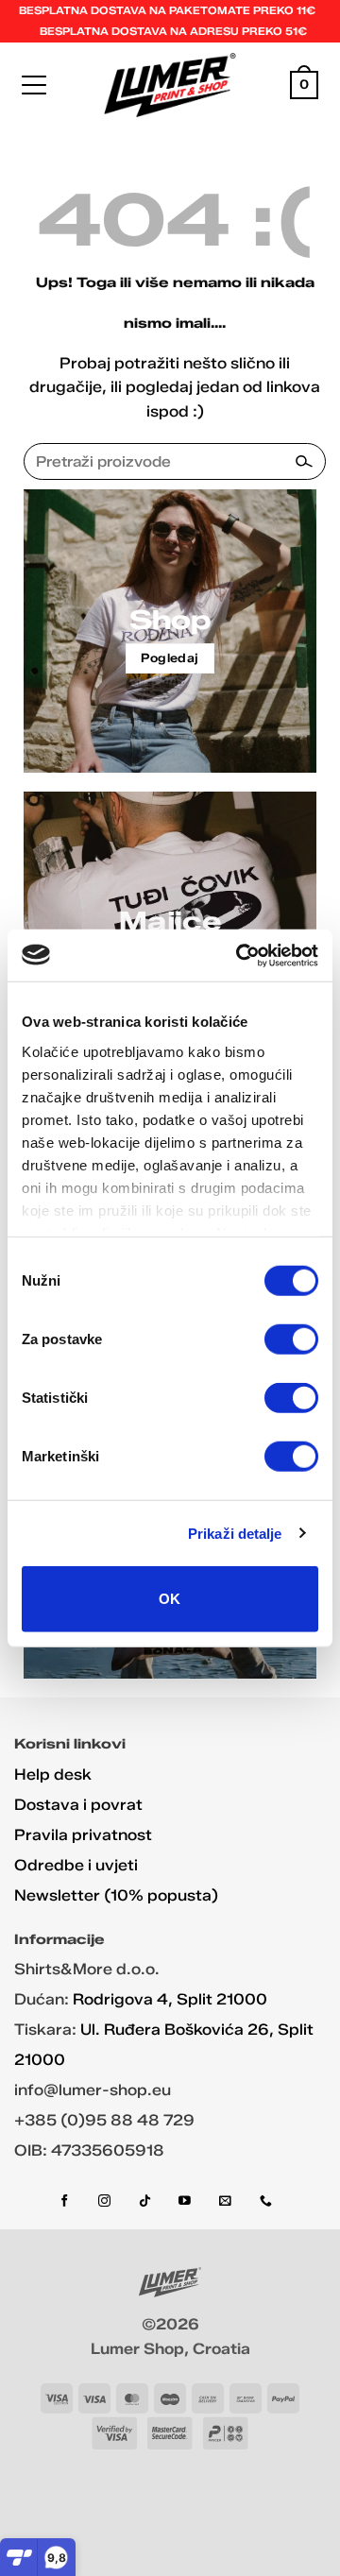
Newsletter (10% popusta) (116, 1895)
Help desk (53, 1774)
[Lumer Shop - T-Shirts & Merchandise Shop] (170, 85)
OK (170, 1599)
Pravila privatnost (83, 1835)
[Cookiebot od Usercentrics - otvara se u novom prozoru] (240, 955)
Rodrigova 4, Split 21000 (170, 1999)
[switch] (291, 1339)
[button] (34, 85)
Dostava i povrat (78, 1805)
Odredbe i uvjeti (76, 1865)
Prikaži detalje (235, 1533)
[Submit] (304, 461)
